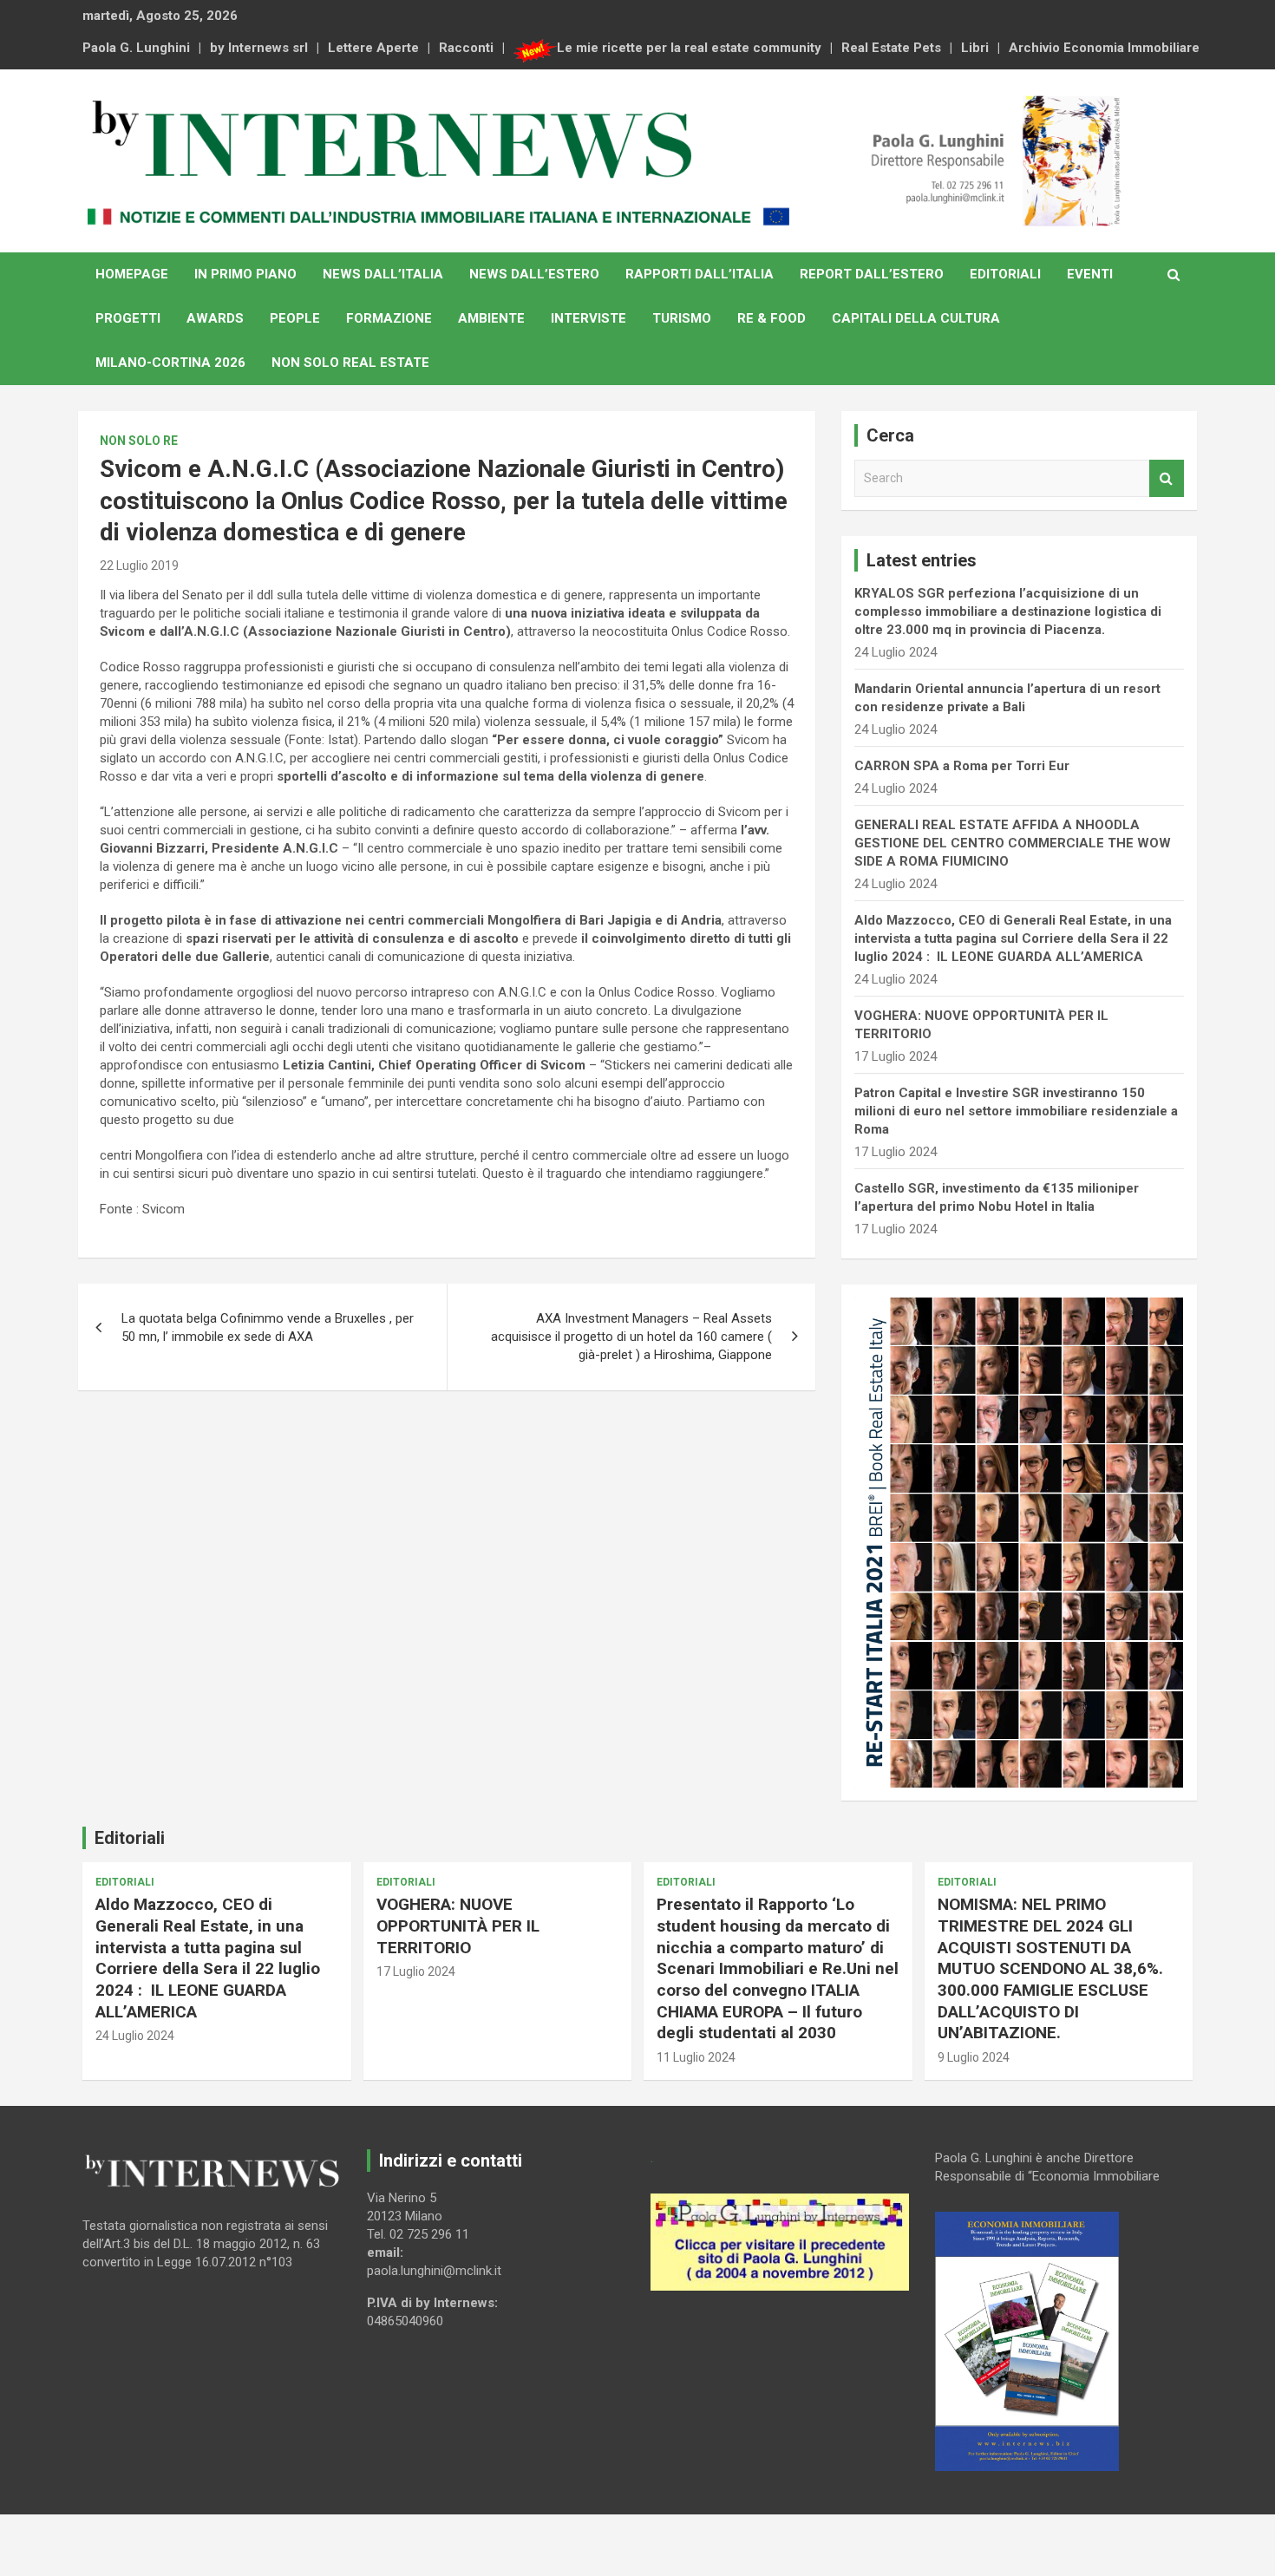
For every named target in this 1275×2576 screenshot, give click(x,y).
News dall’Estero (534, 274)
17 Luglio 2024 (416, 1971)
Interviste (588, 318)
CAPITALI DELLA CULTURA (916, 318)
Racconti (466, 48)
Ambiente (491, 318)
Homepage (132, 274)
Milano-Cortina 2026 (170, 363)
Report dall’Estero (872, 274)
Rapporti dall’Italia (700, 274)
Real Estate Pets (891, 48)
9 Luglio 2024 (974, 2057)
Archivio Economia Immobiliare (1104, 48)
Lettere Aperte (373, 48)
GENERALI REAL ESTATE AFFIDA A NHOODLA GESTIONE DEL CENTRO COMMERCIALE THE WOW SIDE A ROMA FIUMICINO (1013, 843)
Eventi (1090, 274)
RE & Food (772, 318)
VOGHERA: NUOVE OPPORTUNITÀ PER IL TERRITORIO (458, 1925)
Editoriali (1005, 274)
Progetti (128, 318)
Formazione (389, 318)
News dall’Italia (383, 274)
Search (1167, 478)
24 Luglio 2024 (135, 2036)
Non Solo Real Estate (350, 363)
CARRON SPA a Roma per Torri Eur (962, 766)
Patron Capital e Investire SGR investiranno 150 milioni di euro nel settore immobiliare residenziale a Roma (1016, 1111)
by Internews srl (259, 48)
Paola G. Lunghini (136, 48)
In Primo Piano (245, 274)
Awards (215, 318)
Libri (975, 48)
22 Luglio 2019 (139, 566)
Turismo (682, 318)
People (295, 318)
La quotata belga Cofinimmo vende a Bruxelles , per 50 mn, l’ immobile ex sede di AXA (268, 1327)
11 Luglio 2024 (696, 2057)
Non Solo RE (139, 441)
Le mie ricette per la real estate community (689, 48)
